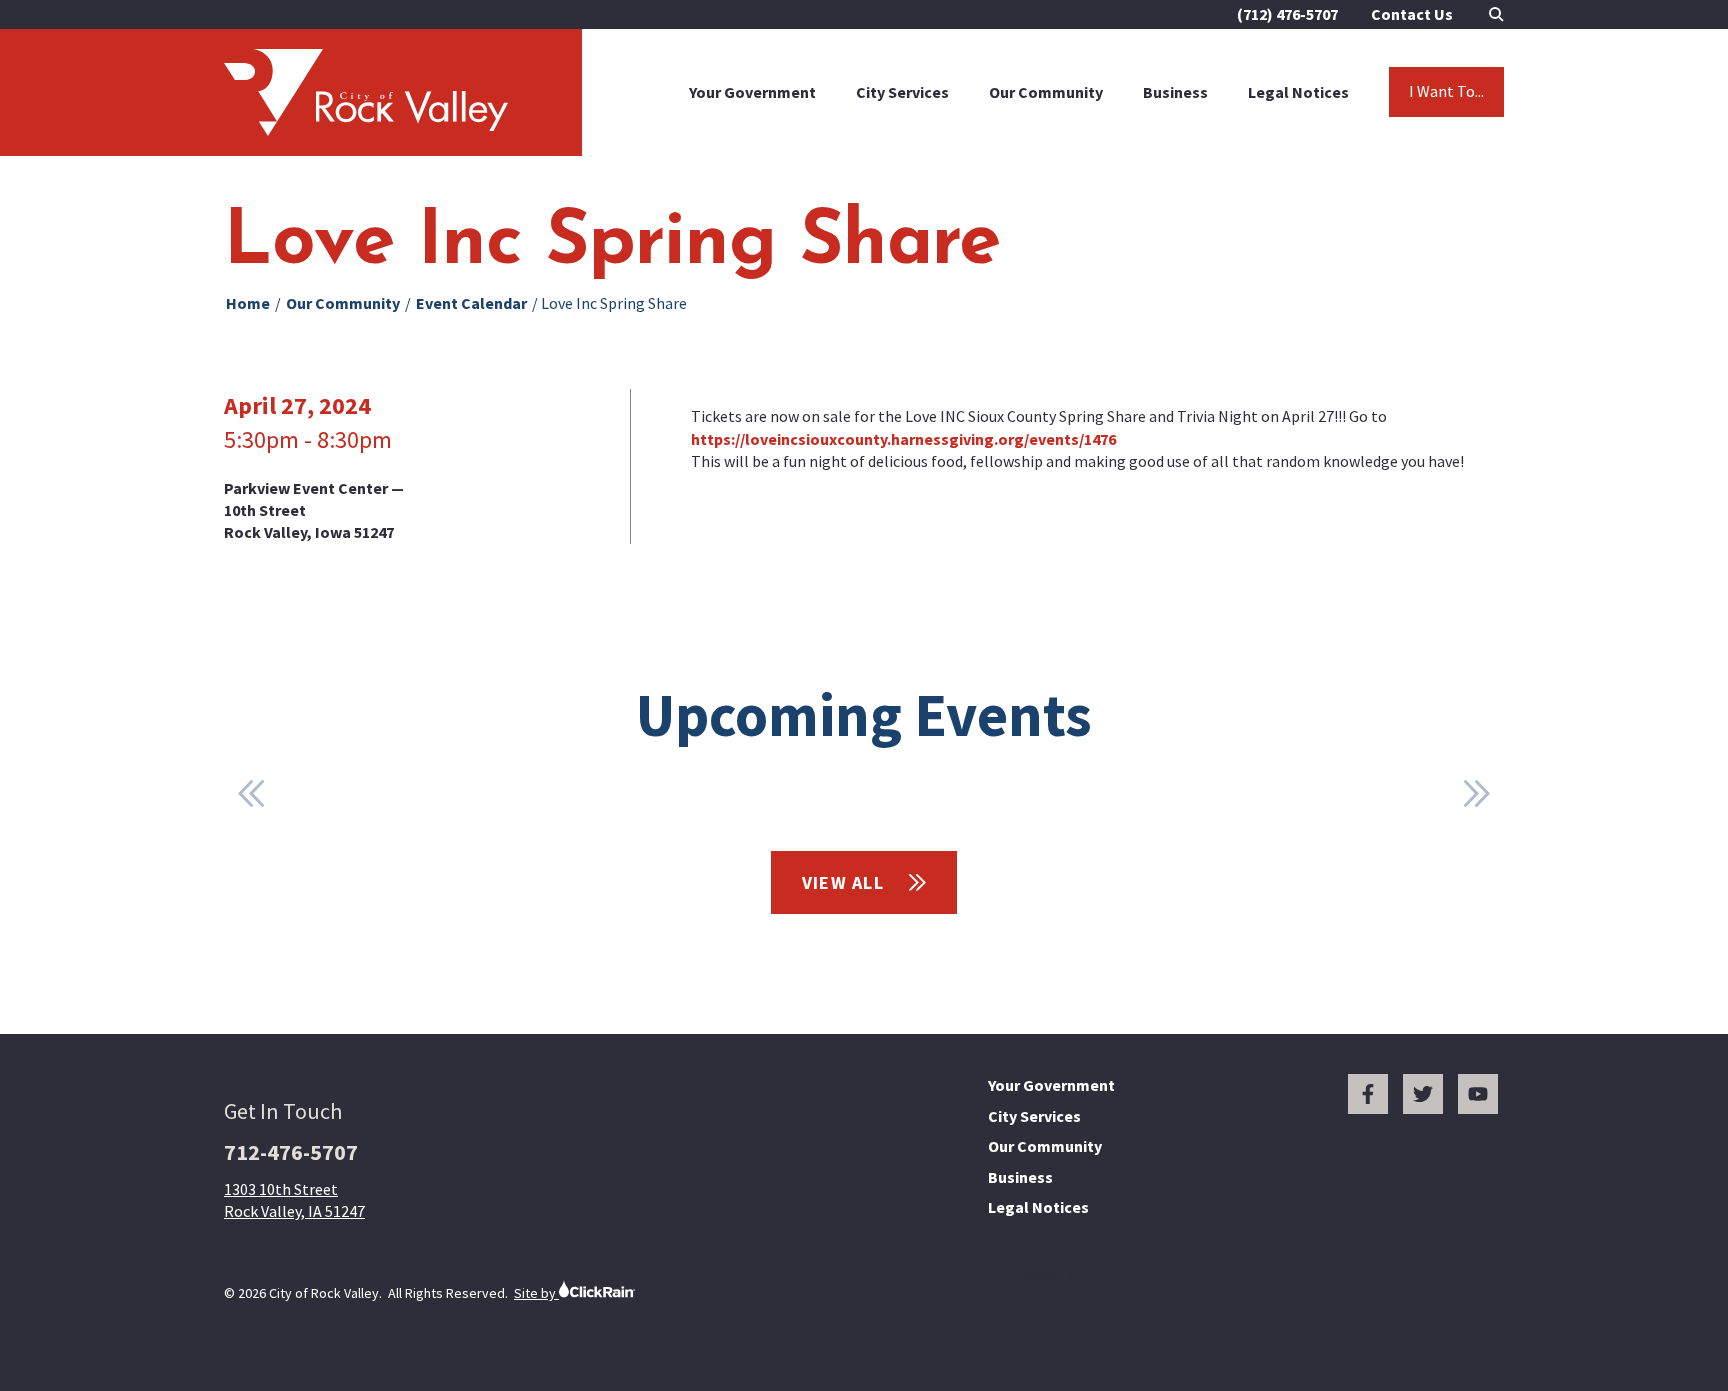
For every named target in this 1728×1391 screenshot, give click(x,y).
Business (1175, 92)
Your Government (752, 92)
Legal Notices (1298, 92)
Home (248, 303)
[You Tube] (1478, 1094)
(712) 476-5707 (1287, 14)
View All (846, 882)
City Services (902, 92)
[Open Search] (1496, 14)
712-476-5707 (291, 1152)
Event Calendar (471, 303)
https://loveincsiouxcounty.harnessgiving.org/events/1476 (903, 439)
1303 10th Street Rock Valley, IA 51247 (294, 1200)
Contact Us (1412, 14)
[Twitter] (1423, 1094)
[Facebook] (1368, 1094)
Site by (536, 1293)
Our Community (1046, 92)
